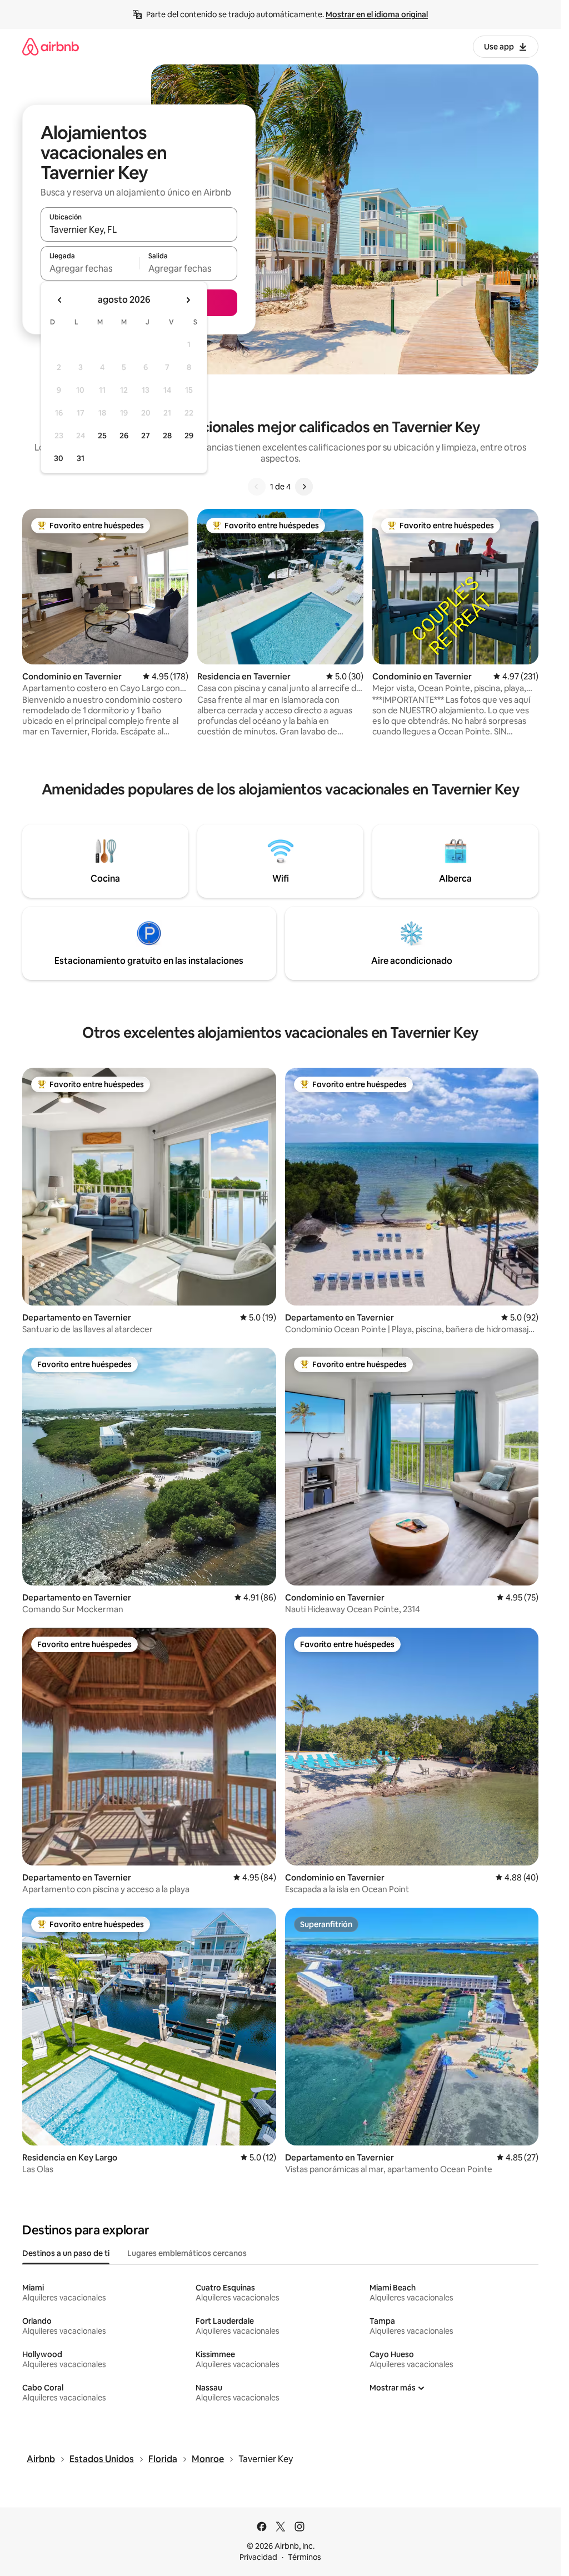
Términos (305, 2557)
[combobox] (139, 229)
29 (189, 436)
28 (167, 436)
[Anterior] (257, 487)
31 (81, 458)
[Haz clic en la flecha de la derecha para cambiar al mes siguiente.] (188, 300)
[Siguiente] (304, 487)
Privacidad (258, 2557)
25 (102, 436)
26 (124, 436)
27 (146, 436)
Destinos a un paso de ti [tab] (66, 2253)
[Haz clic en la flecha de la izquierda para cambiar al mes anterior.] (60, 300)
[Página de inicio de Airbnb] (51, 46)
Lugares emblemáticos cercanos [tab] (187, 2253)
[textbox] (90, 268)
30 (59, 458)
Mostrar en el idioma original (377, 14)
